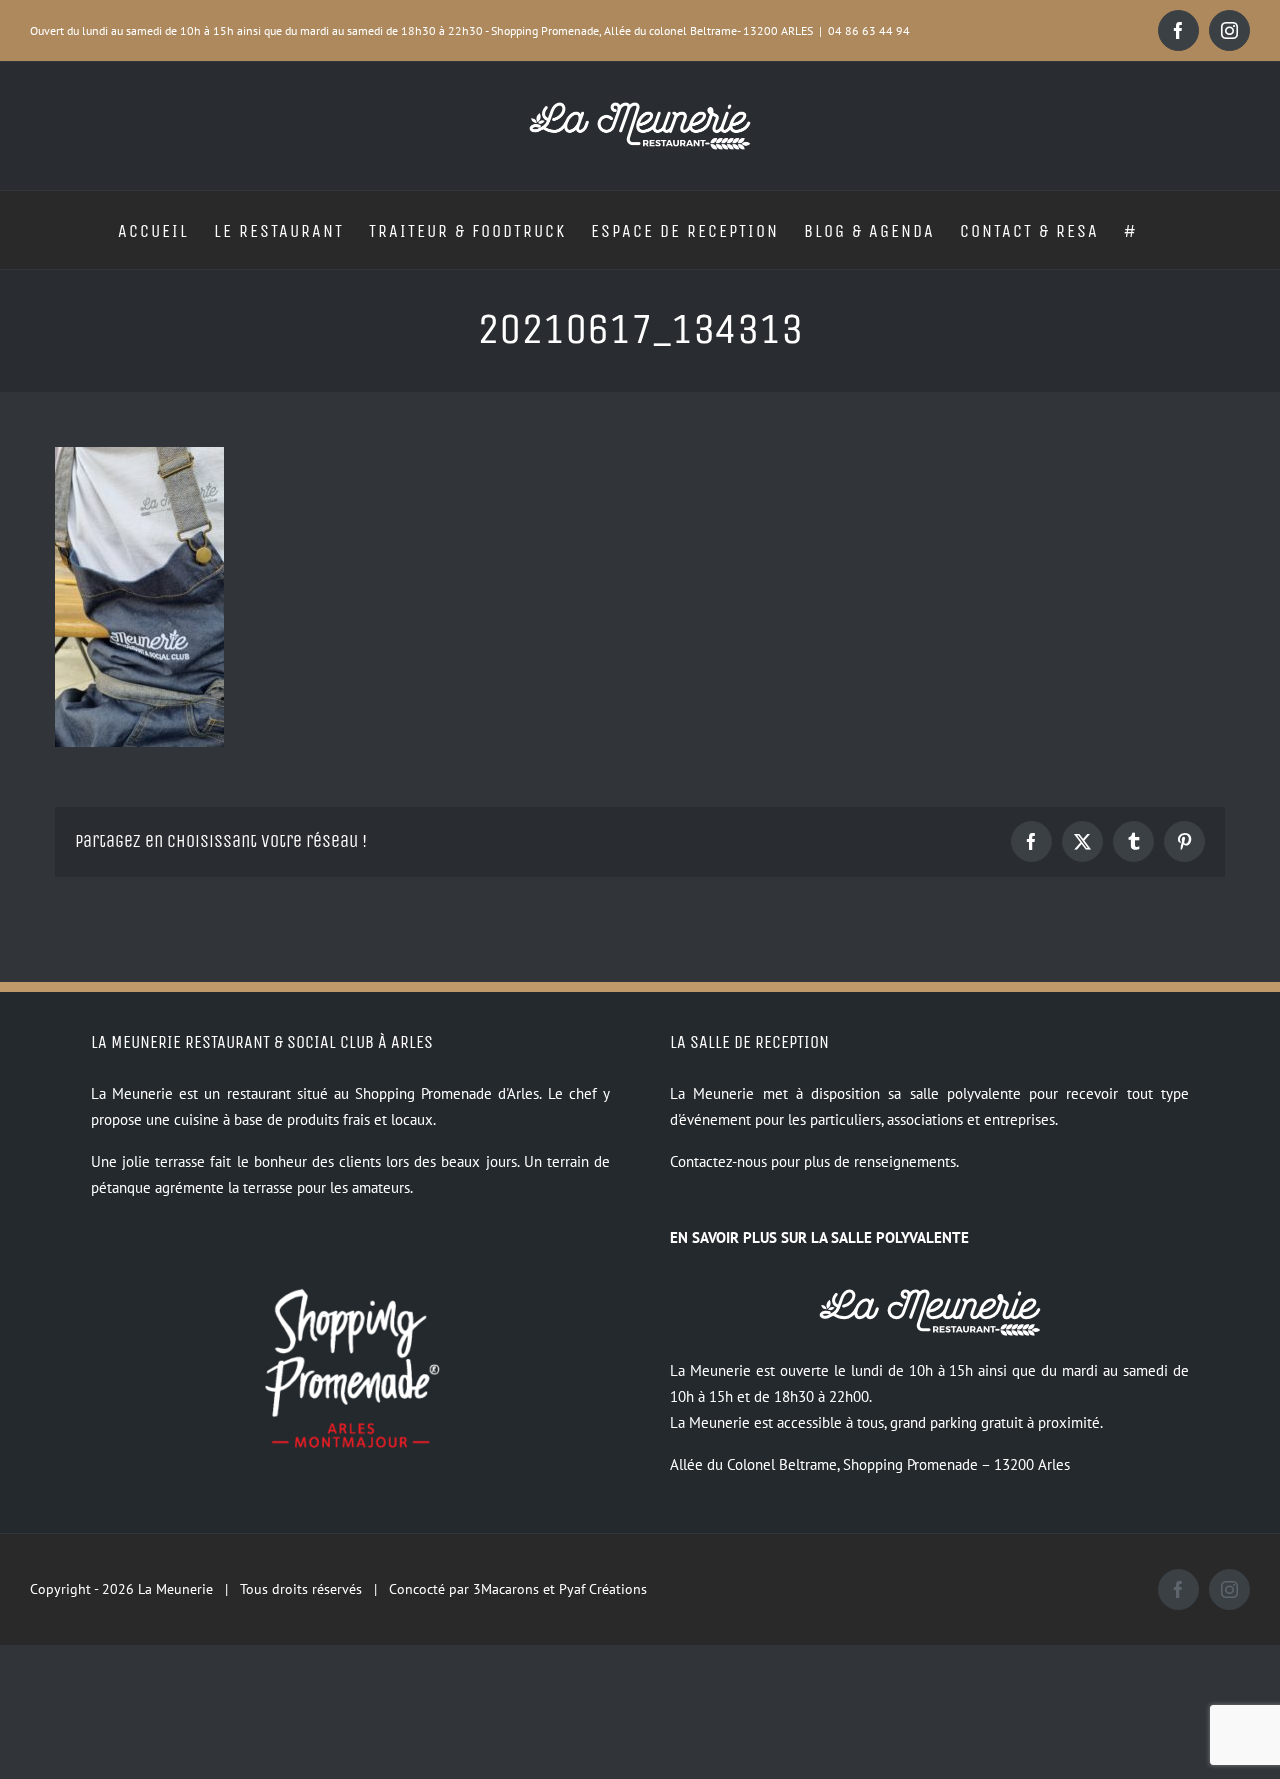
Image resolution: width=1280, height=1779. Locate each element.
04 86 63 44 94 (869, 30)
